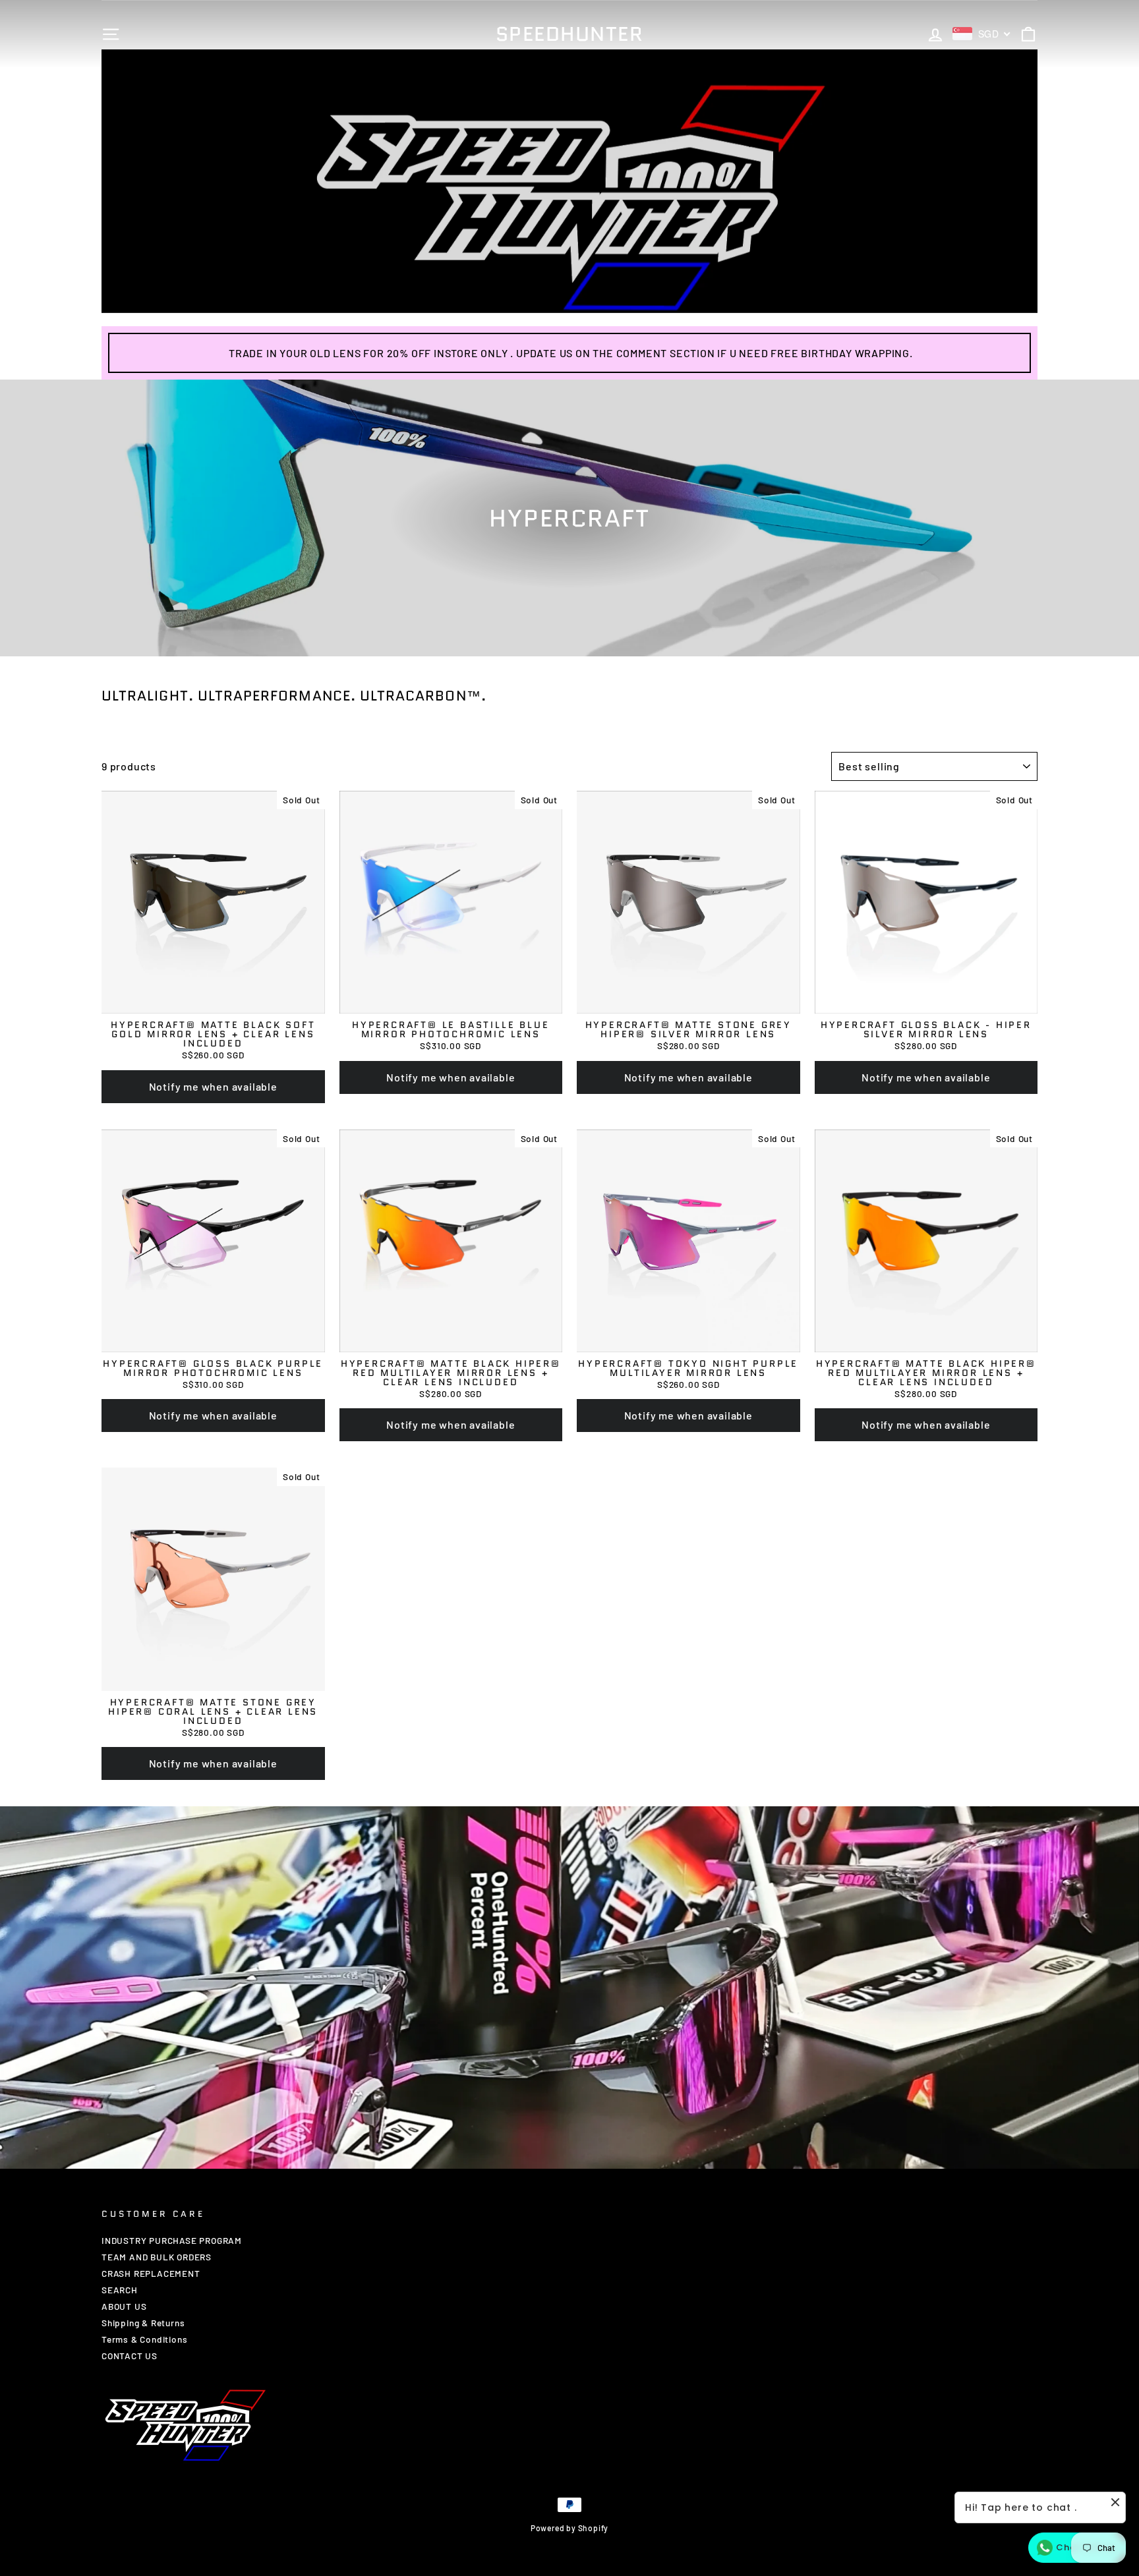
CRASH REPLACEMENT (151, 2273)
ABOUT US (124, 2306)
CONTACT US (130, 2356)
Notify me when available (213, 1086)
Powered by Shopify (569, 2528)
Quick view (213, 1001)
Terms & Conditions (144, 2339)
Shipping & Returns (143, 2323)
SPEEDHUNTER (570, 34)
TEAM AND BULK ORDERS (157, 2257)
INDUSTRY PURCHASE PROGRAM (172, 2240)
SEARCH (120, 2290)
